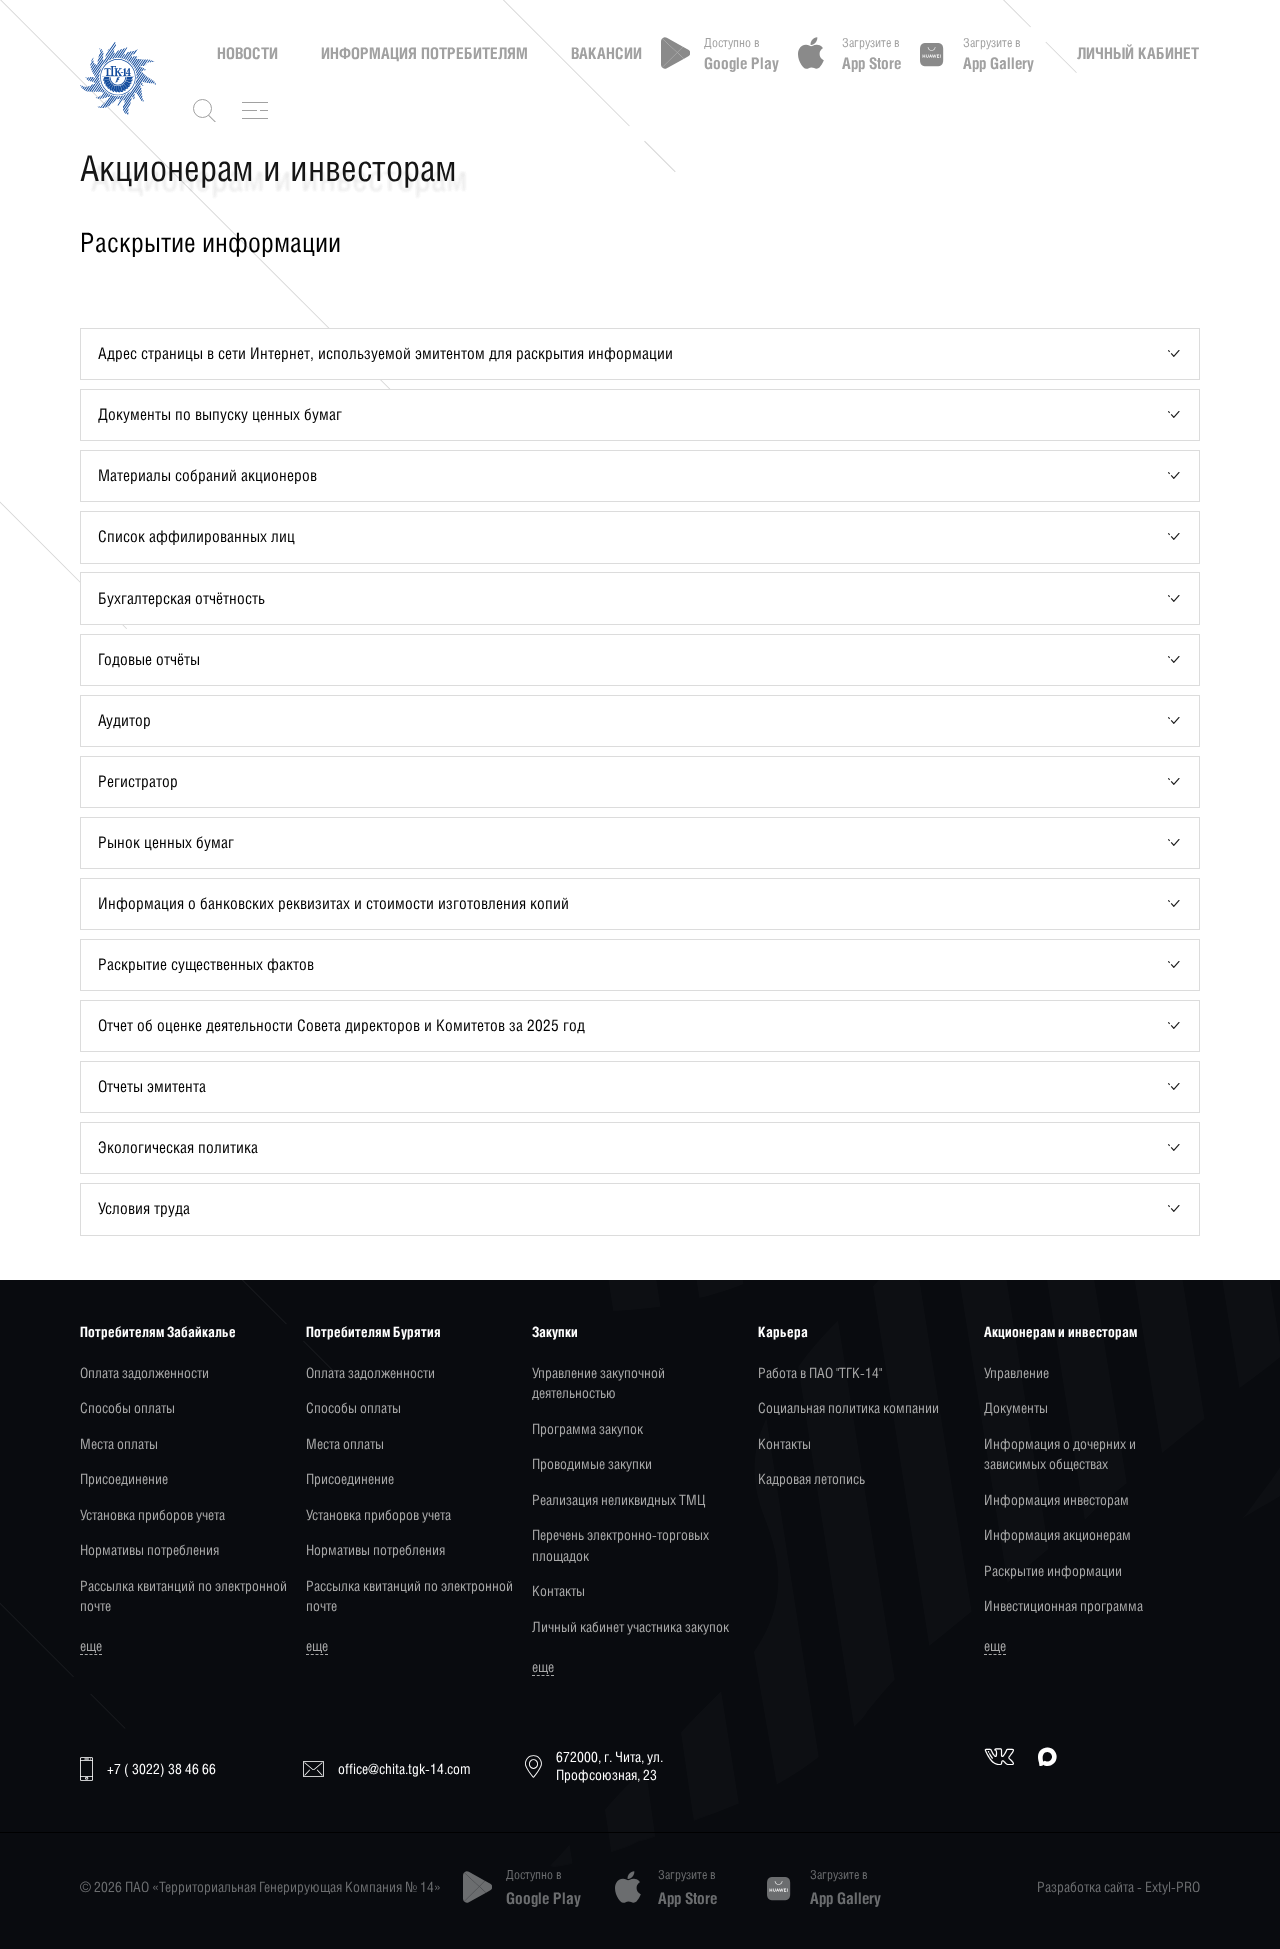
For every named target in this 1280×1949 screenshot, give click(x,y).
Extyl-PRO (1172, 1886)
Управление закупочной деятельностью (598, 1382)
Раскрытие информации (1053, 1570)
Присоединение (124, 1478)
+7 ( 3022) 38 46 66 (161, 1768)
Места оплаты (119, 1443)
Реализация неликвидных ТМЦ (618, 1499)
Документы (1016, 1407)
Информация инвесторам (1056, 1499)
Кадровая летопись (811, 1478)
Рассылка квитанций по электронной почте (183, 1595)
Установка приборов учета (152, 1514)
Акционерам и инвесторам (1060, 1331)
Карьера (783, 1331)
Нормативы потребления (149, 1549)
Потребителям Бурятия (373, 1331)
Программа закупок (587, 1428)
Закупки (555, 1331)
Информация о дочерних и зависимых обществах (1060, 1453)
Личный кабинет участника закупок (630, 1626)
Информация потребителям (424, 53)
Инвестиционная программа (1063, 1605)
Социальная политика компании (848, 1407)
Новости (247, 53)
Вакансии (606, 53)
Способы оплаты (127, 1407)
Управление (1016, 1372)
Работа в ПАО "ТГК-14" (820, 1372)
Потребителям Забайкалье (158, 1331)
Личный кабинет (1138, 53)
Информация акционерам (1057, 1534)
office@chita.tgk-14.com (404, 1768)
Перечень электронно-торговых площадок (620, 1544)
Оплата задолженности (144, 1372)
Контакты (558, 1590)
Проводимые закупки (592, 1463)
